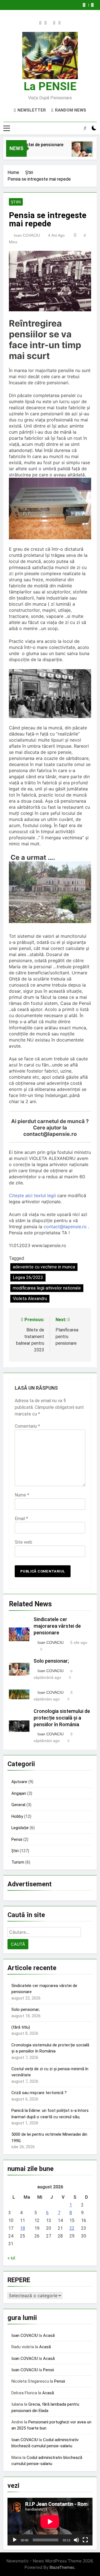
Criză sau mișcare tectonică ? (39, 2093)
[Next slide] (92, 5)
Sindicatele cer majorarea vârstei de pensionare (57, 1626)
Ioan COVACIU (27, 235)
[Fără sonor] (76, 2540)
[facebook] (40, 23)
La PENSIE (50, 86)
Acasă (49, 2335)
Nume (22, 1495)
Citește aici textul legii (32, 1195)
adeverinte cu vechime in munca (44, 1267)
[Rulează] (15, 2540)
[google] (54, 23)
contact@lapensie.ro (65, 1227)
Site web (23, 1542)
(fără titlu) (21, 2027)
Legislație (20, 1828)
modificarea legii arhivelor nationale (47, 1288)
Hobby (17, 1816)
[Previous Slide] (84, 5)
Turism (18, 1862)
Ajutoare (19, 1782)
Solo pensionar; (51, 1661)
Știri (16, 202)
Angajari (19, 1793)
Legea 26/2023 (28, 1277)
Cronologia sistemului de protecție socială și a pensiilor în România (62, 1718)
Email (21, 1519)
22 (72, 2228)
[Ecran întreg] (85, 2540)
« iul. (12, 2258)
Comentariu (27, 1426)
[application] (50, 2522)
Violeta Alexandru (30, 1299)
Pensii (17, 1839)
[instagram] (46, 23)
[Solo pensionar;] (75, 152)
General (18, 1805)
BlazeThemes (62, 2567)
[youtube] (60, 23)
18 (22, 2228)
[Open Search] (85, 128)
